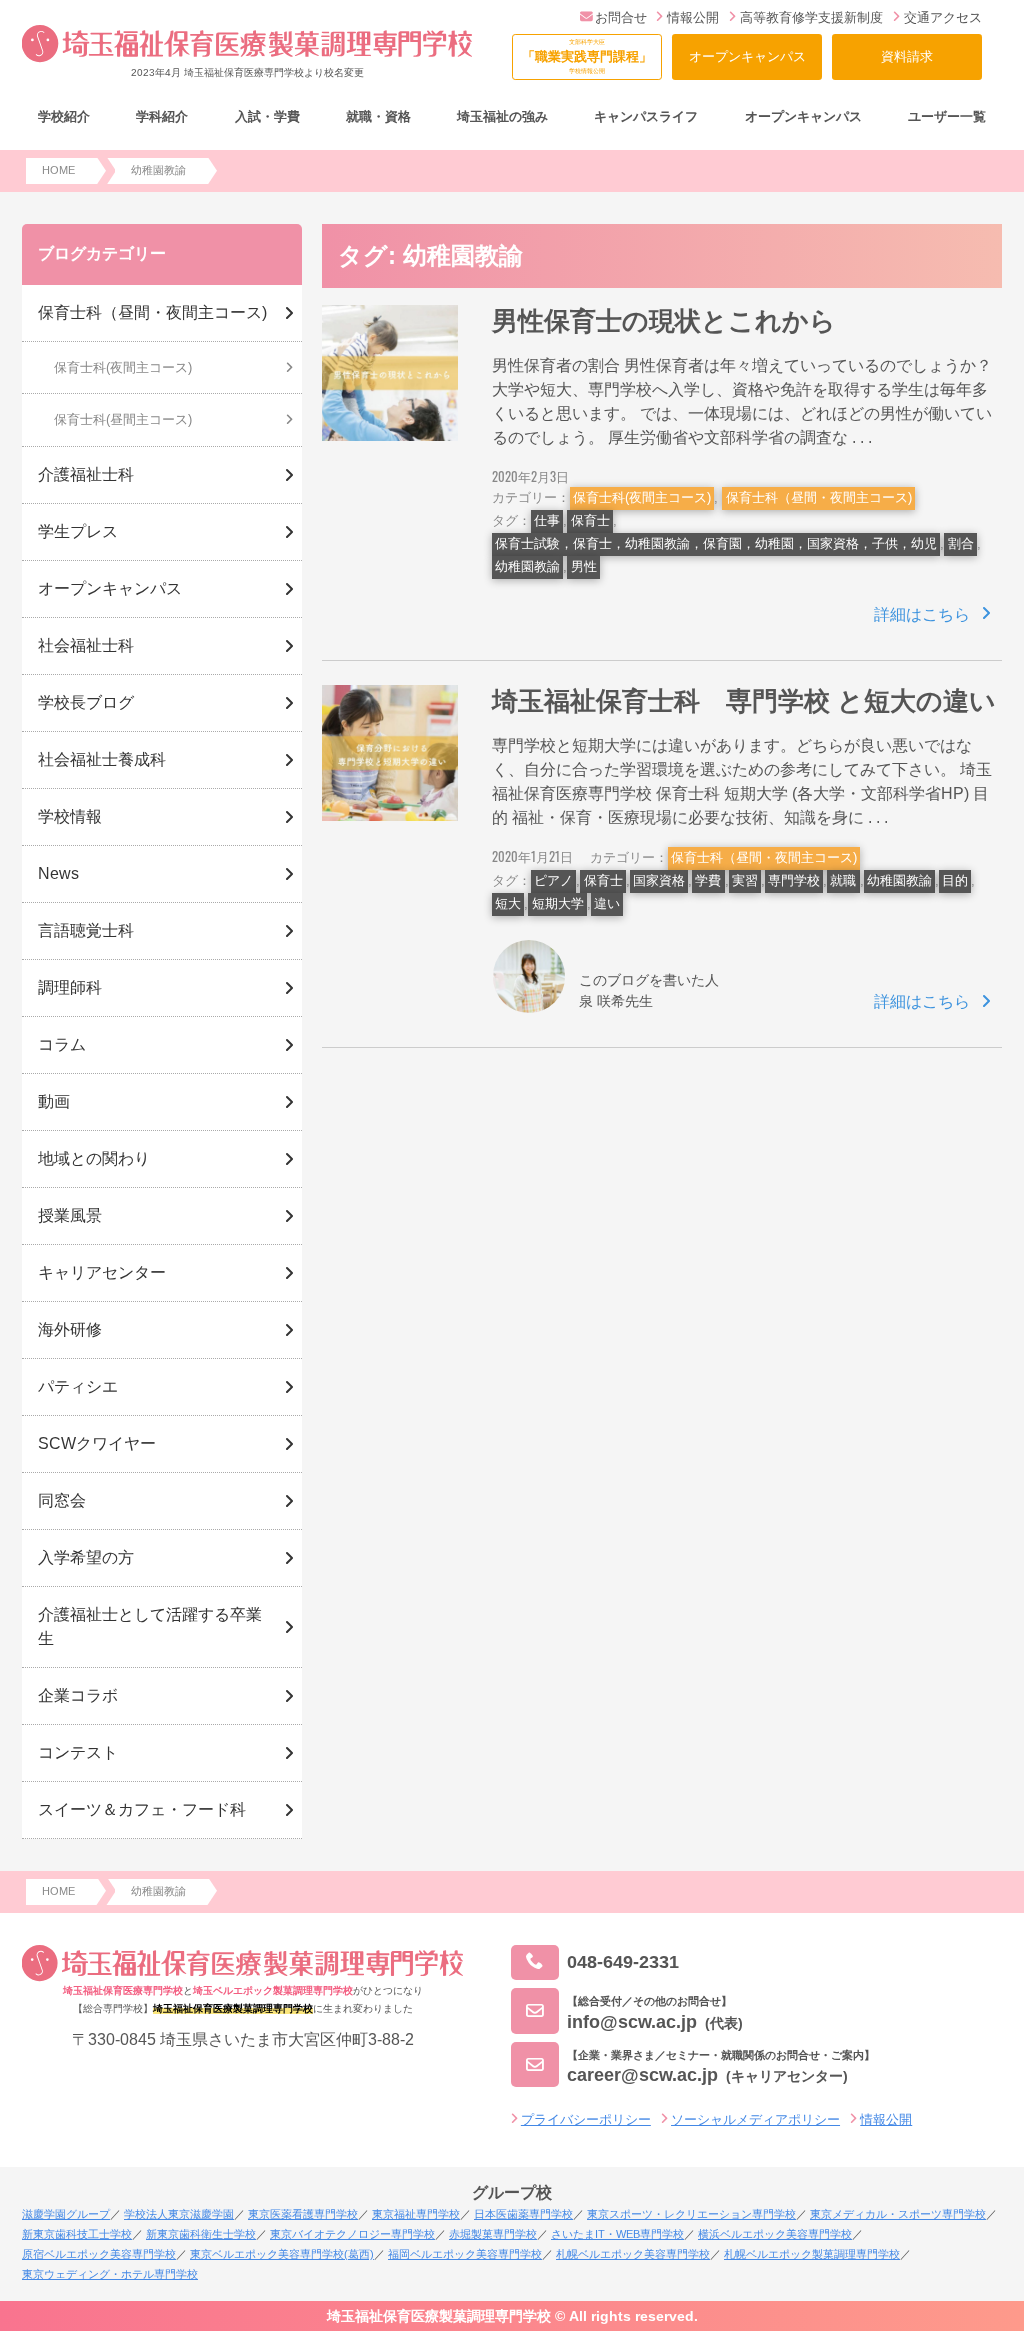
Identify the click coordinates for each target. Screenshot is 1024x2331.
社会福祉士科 (86, 645)
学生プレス (78, 531)
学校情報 (70, 816)
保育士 (590, 520)
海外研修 (70, 1329)
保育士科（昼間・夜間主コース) (819, 497)
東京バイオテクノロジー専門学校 (352, 2234)
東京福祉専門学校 (416, 2214)
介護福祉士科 (86, 474)
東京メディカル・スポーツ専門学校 (898, 2214)
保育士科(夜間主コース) (642, 497)
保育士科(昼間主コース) (123, 419)
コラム (62, 1044)
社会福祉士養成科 (102, 759)
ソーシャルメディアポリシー (755, 2119)
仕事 (547, 520)
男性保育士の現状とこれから (664, 321)
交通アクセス (943, 17)
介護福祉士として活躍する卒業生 (150, 1626)
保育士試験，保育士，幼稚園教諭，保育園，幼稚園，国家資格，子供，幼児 (716, 543)
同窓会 (62, 1500)
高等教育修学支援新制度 (811, 17)
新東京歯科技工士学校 (77, 2234)
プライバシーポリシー (586, 2119)
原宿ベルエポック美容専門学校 (99, 2254)
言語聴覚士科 (86, 930)
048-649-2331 (623, 1962)
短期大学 (558, 903)
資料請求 (907, 56)
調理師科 (70, 987)
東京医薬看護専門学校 (303, 2214)
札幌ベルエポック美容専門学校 (633, 2254)
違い (607, 903)
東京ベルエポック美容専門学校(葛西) (282, 2254)
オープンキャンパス (747, 56)
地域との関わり (94, 1158)
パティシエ (78, 1386)
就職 (843, 880)
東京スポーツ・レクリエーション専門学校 (691, 2214)
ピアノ (553, 880)
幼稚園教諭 (527, 566)
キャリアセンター (102, 1272)
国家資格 (659, 880)
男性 (584, 566)
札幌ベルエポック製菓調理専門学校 (812, 2254)
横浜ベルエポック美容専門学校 (775, 2234)
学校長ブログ (86, 702)
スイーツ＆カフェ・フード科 (142, 1809)
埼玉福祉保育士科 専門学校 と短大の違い (744, 701)
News (58, 873)
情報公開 (693, 17)
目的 (955, 880)
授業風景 (70, 1215)
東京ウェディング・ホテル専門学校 (110, 2274)
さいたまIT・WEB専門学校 (617, 2234)
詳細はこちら (922, 614)
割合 (961, 543)
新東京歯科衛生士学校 (201, 2234)
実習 (745, 880)
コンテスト (78, 1752)
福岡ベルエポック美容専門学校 (465, 2254)
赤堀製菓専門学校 (493, 2234)
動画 (54, 1101)
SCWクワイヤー (97, 1443)
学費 (708, 880)
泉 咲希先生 (616, 1001)
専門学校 (794, 880)
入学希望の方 (86, 1557)
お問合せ (621, 17)
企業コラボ (78, 1695)
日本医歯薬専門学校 (523, 2214)
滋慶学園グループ (66, 2214)
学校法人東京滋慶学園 (179, 2214)
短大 (508, 903)
